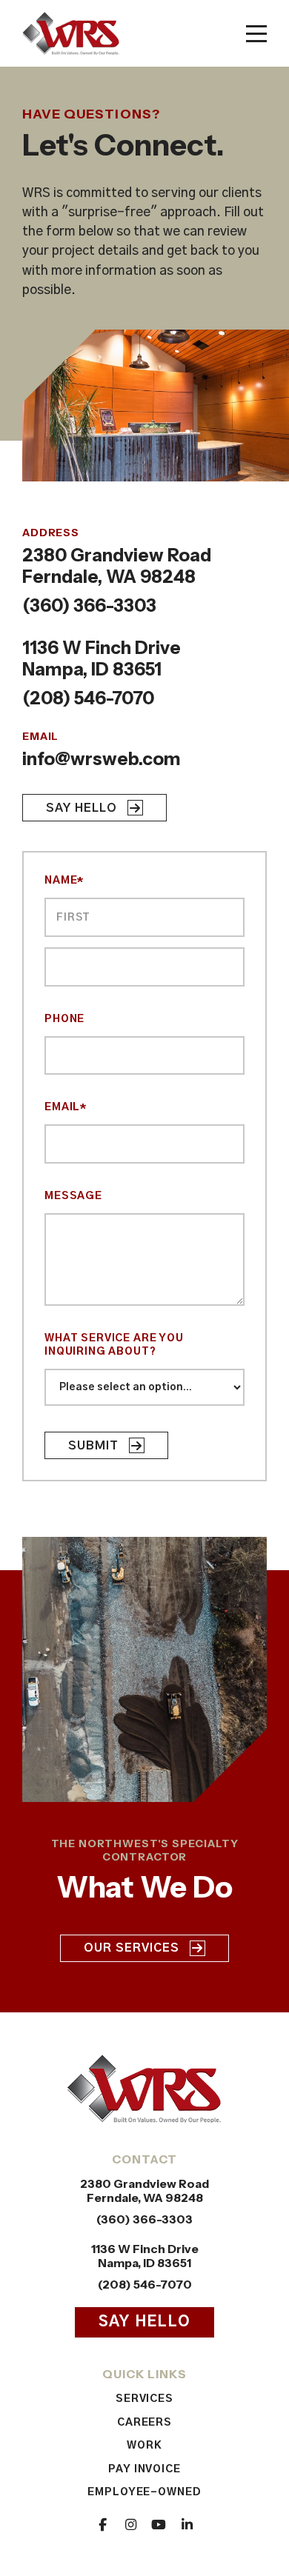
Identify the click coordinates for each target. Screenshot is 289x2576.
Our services (132, 1948)
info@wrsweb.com (102, 759)
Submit (93, 1446)
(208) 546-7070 (88, 698)
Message (73, 1196)
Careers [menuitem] (145, 2423)
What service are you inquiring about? (114, 1345)
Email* (66, 1107)
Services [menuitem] (145, 2399)
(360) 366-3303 (89, 605)
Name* (64, 881)
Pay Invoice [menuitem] (144, 2469)
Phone (64, 1019)
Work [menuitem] (144, 2446)
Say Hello (82, 808)
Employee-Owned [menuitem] (144, 2492)
